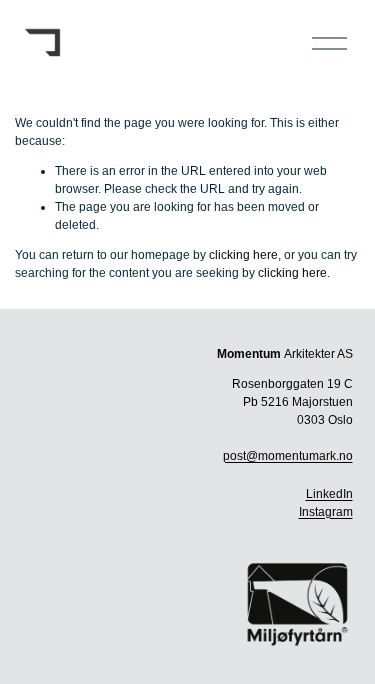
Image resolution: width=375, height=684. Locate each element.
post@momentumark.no (288, 456)
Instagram (326, 512)
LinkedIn (329, 494)
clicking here (243, 255)
